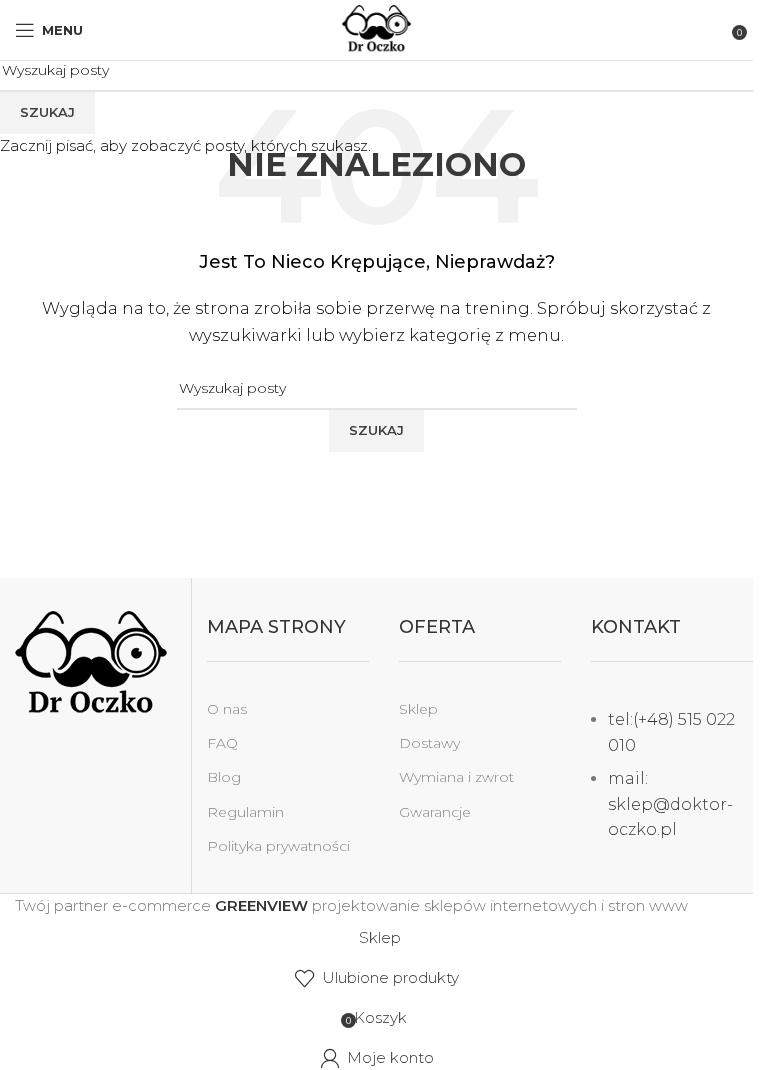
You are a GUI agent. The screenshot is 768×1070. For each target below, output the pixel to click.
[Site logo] (376, 28)
